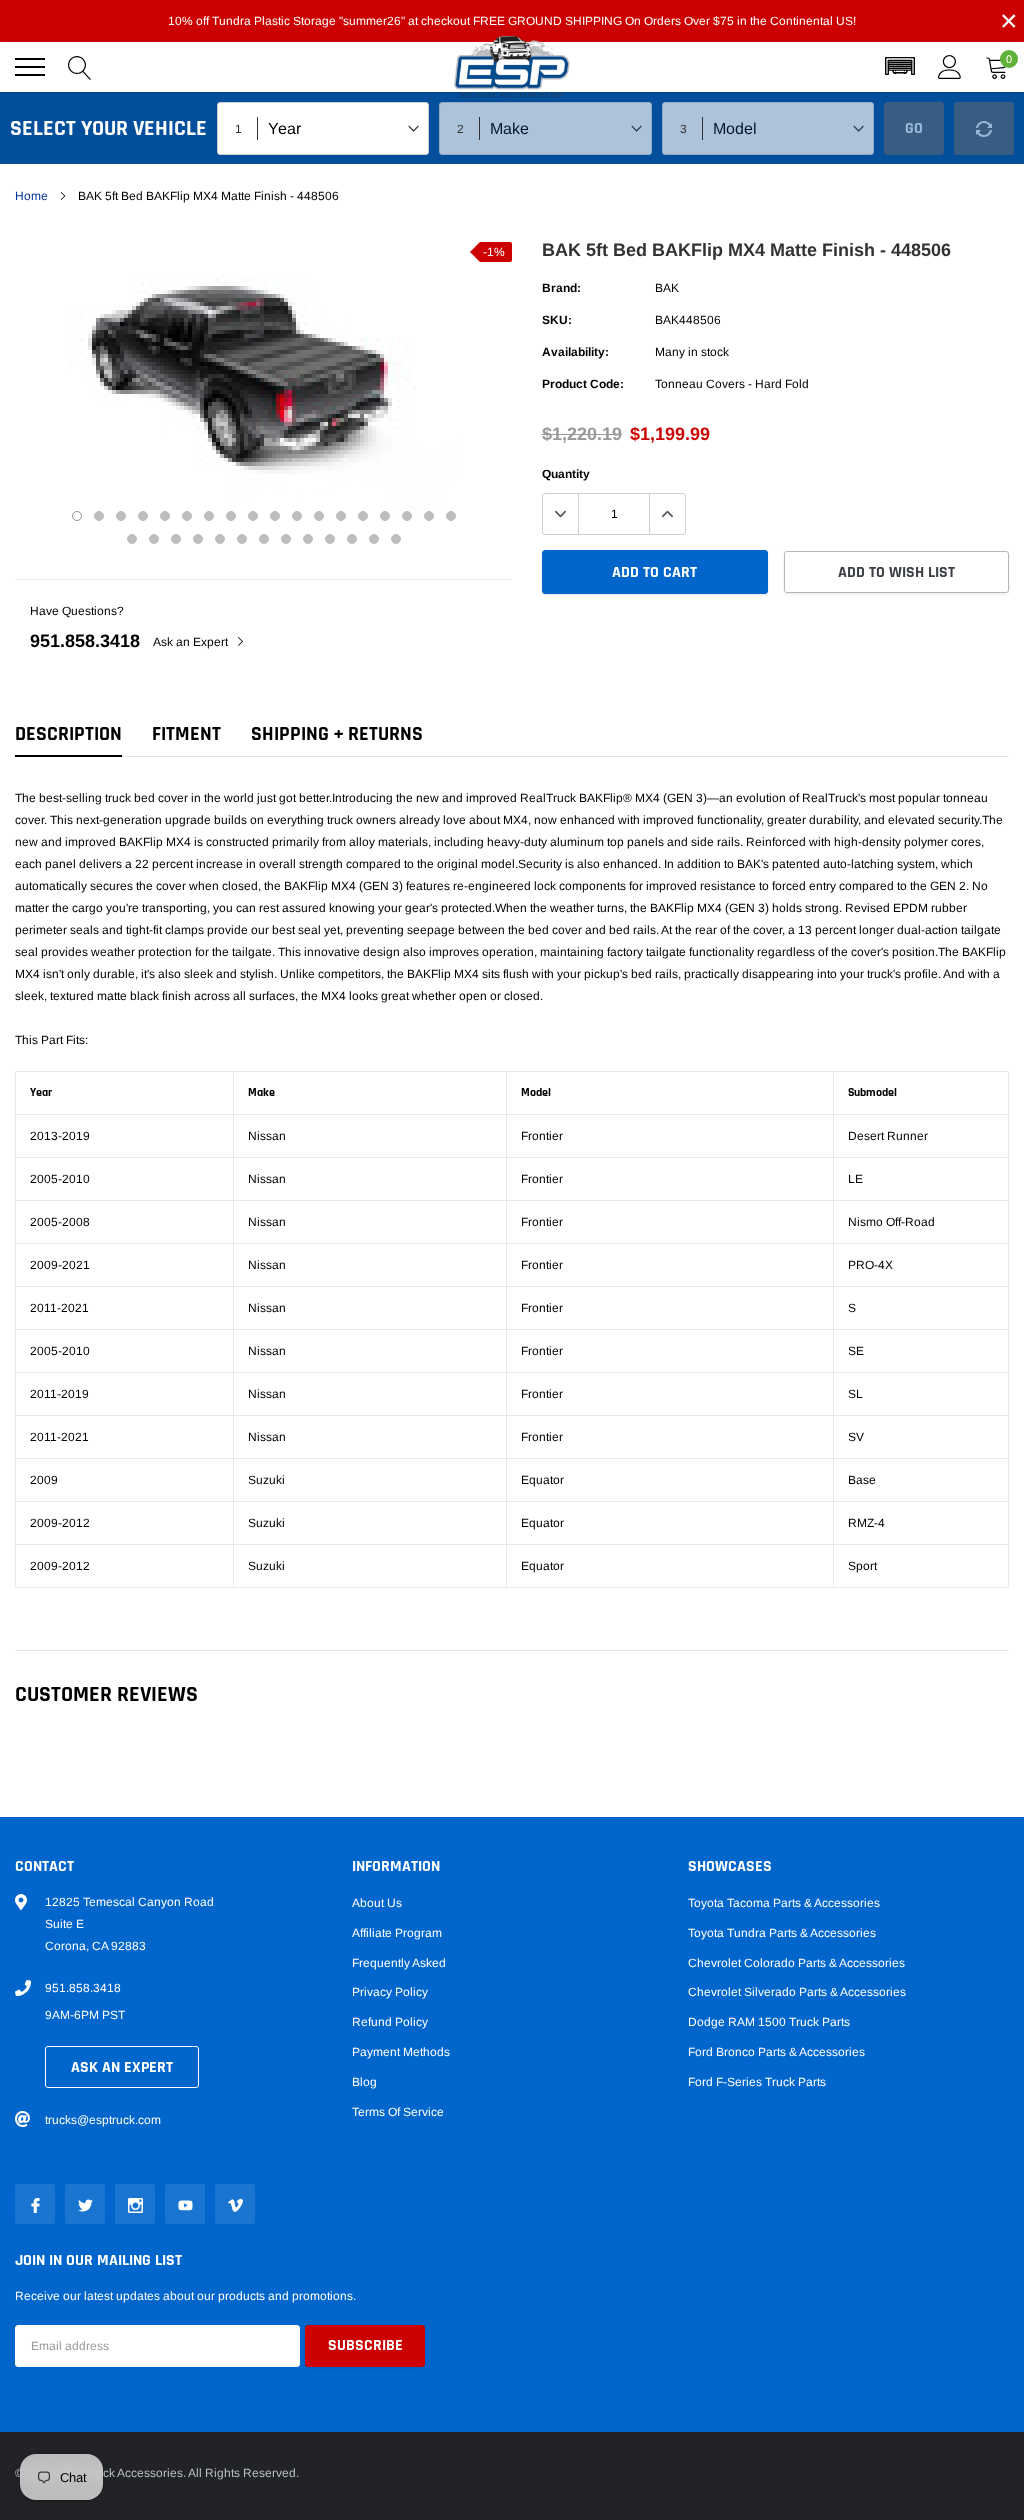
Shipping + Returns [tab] (337, 734)
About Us (377, 1903)
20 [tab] (154, 539)
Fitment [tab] (186, 734)
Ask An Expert (122, 2067)
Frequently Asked (399, 1963)
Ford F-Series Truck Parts (757, 2082)
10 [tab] (275, 516)
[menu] (30, 67)
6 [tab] (187, 516)
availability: (575, 352)
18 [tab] (451, 516)
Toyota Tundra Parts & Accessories (782, 1933)
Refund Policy (390, 2022)
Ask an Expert (192, 642)
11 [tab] (297, 516)
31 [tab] (396, 539)
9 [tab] (253, 516)
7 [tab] (209, 516)
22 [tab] (198, 539)
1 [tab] (77, 516)
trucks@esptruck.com (103, 2120)
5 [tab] (165, 516)
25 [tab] (264, 539)
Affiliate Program (397, 1933)
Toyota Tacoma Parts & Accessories (784, 1903)
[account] (950, 67)
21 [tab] (176, 539)
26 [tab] (286, 539)
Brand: (561, 288)
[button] (900, 67)
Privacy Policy (390, 1992)
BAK (667, 288)
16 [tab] (407, 516)
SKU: (557, 320)
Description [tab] (68, 734)
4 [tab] (143, 516)
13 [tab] (341, 516)
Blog (364, 2082)
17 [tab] (429, 516)
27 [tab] (308, 539)
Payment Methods (401, 2052)
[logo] (512, 67)
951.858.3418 (85, 641)
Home (31, 196)
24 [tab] (242, 539)
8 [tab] (231, 516)
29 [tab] (352, 539)
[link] (35, 2204)
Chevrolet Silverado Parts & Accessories (797, 1992)
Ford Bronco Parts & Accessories (776, 2052)
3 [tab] (121, 516)
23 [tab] (220, 539)
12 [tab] (319, 516)
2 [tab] (99, 516)
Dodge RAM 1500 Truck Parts (769, 2022)
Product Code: (583, 384)
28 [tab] (330, 539)
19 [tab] (132, 539)
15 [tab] (385, 516)
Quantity (566, 474)
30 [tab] (374, 539)
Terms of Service (398, 2112)
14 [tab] (363, 516)
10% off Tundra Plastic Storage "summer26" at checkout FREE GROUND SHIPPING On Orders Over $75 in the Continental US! (512, 21)
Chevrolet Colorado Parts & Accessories (796, 1963)
